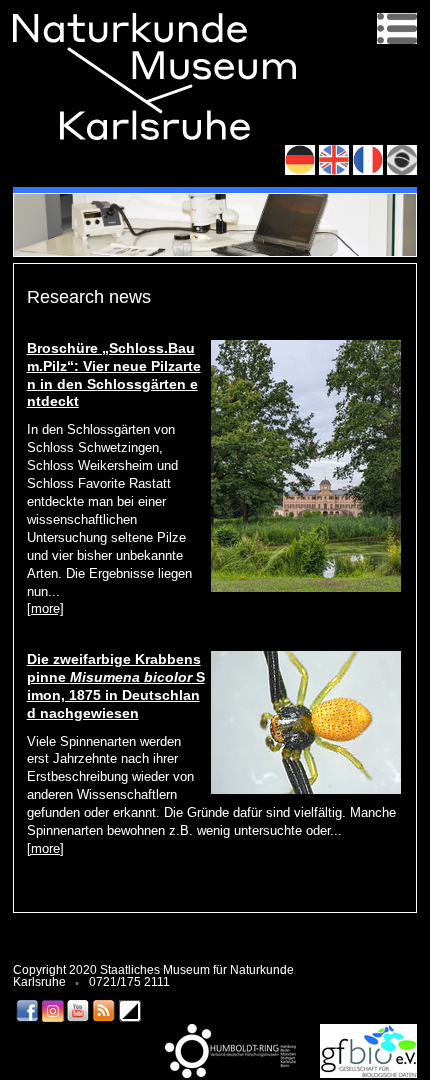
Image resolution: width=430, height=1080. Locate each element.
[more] (45, 608)
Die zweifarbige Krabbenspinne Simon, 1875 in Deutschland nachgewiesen (116, 686)
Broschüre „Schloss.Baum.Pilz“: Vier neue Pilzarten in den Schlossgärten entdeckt (114, 375)
